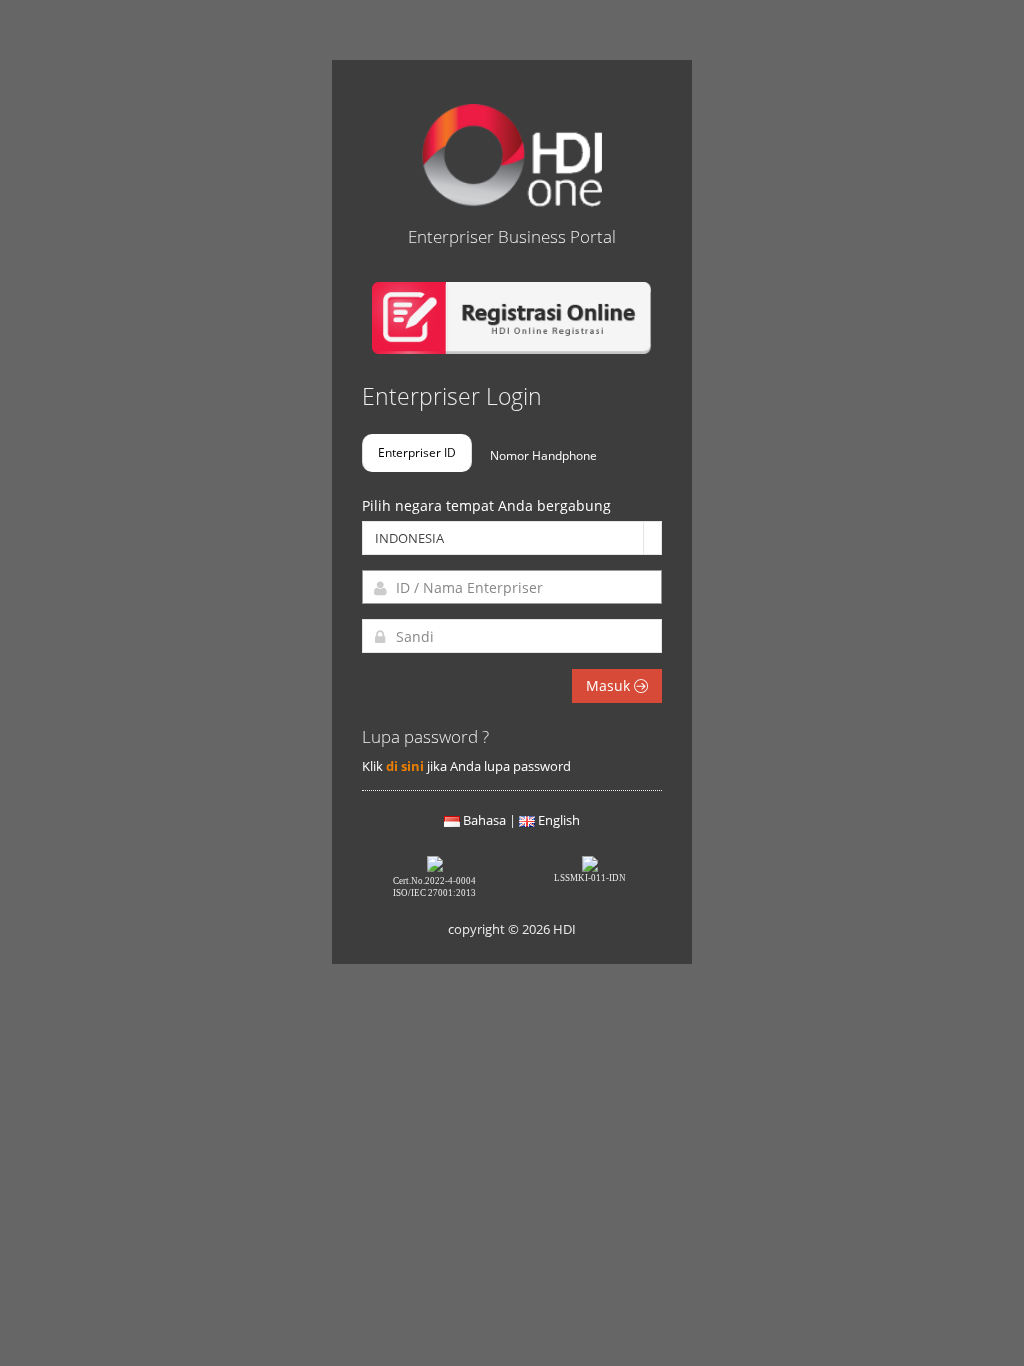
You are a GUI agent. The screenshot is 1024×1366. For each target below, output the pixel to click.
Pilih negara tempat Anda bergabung (486, 505)
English (559, 820)
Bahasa (484, 820)
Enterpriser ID (417, 452)
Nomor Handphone (543, 455)
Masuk (610, 685)
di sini (405, 766)
